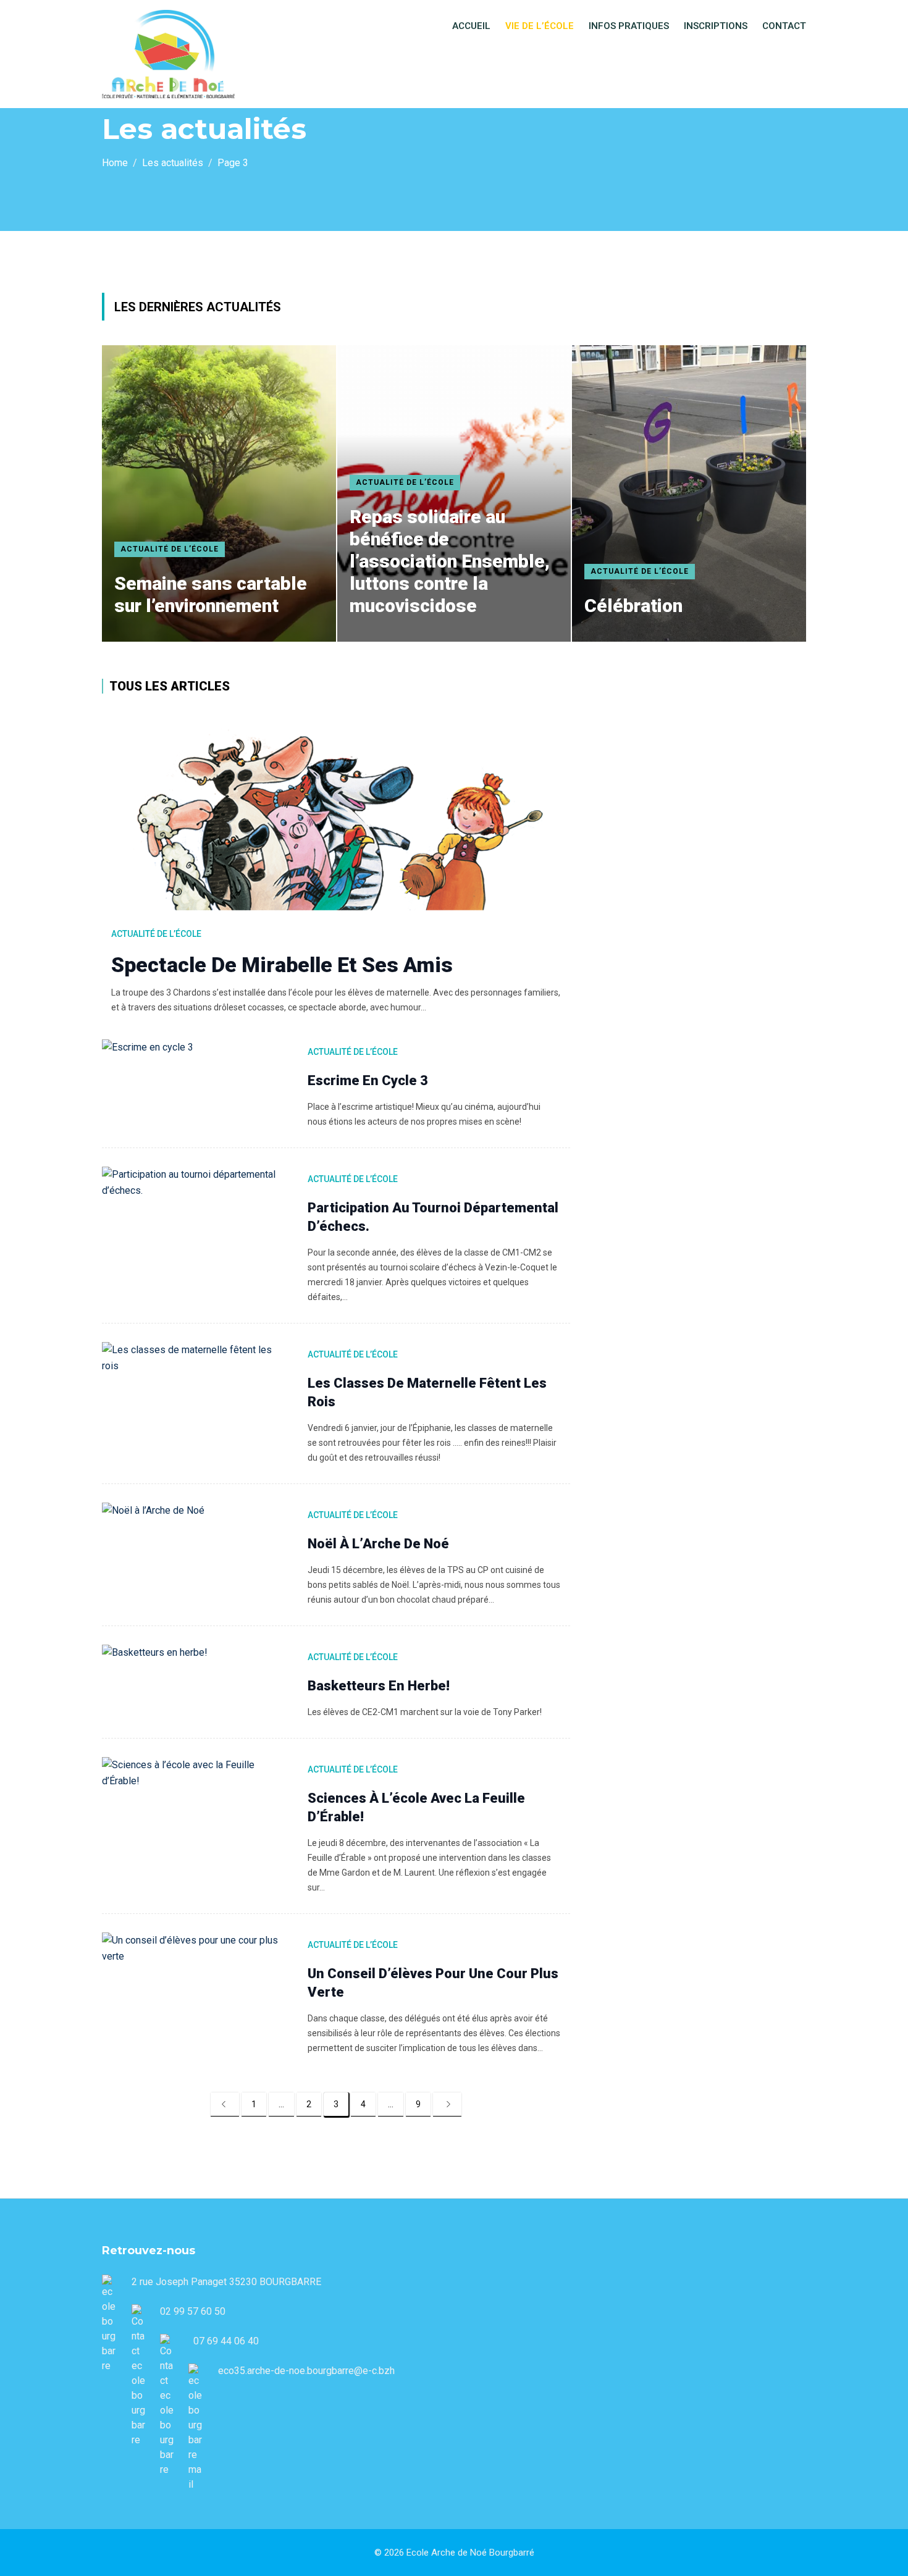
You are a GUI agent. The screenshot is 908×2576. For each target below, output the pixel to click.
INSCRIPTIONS (716, 26)
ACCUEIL (471, 26)
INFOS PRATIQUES (629, 26)
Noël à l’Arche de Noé (378, 1544)
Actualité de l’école (170, 549)
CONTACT (784, 26)
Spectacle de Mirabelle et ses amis (282, 965)
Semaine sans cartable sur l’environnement (211, 594)
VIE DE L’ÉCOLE (540, 26)
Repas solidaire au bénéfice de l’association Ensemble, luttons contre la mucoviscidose (450, 561)
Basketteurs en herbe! (379, 1686)
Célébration (633, 606)
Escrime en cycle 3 (368, 1080)
